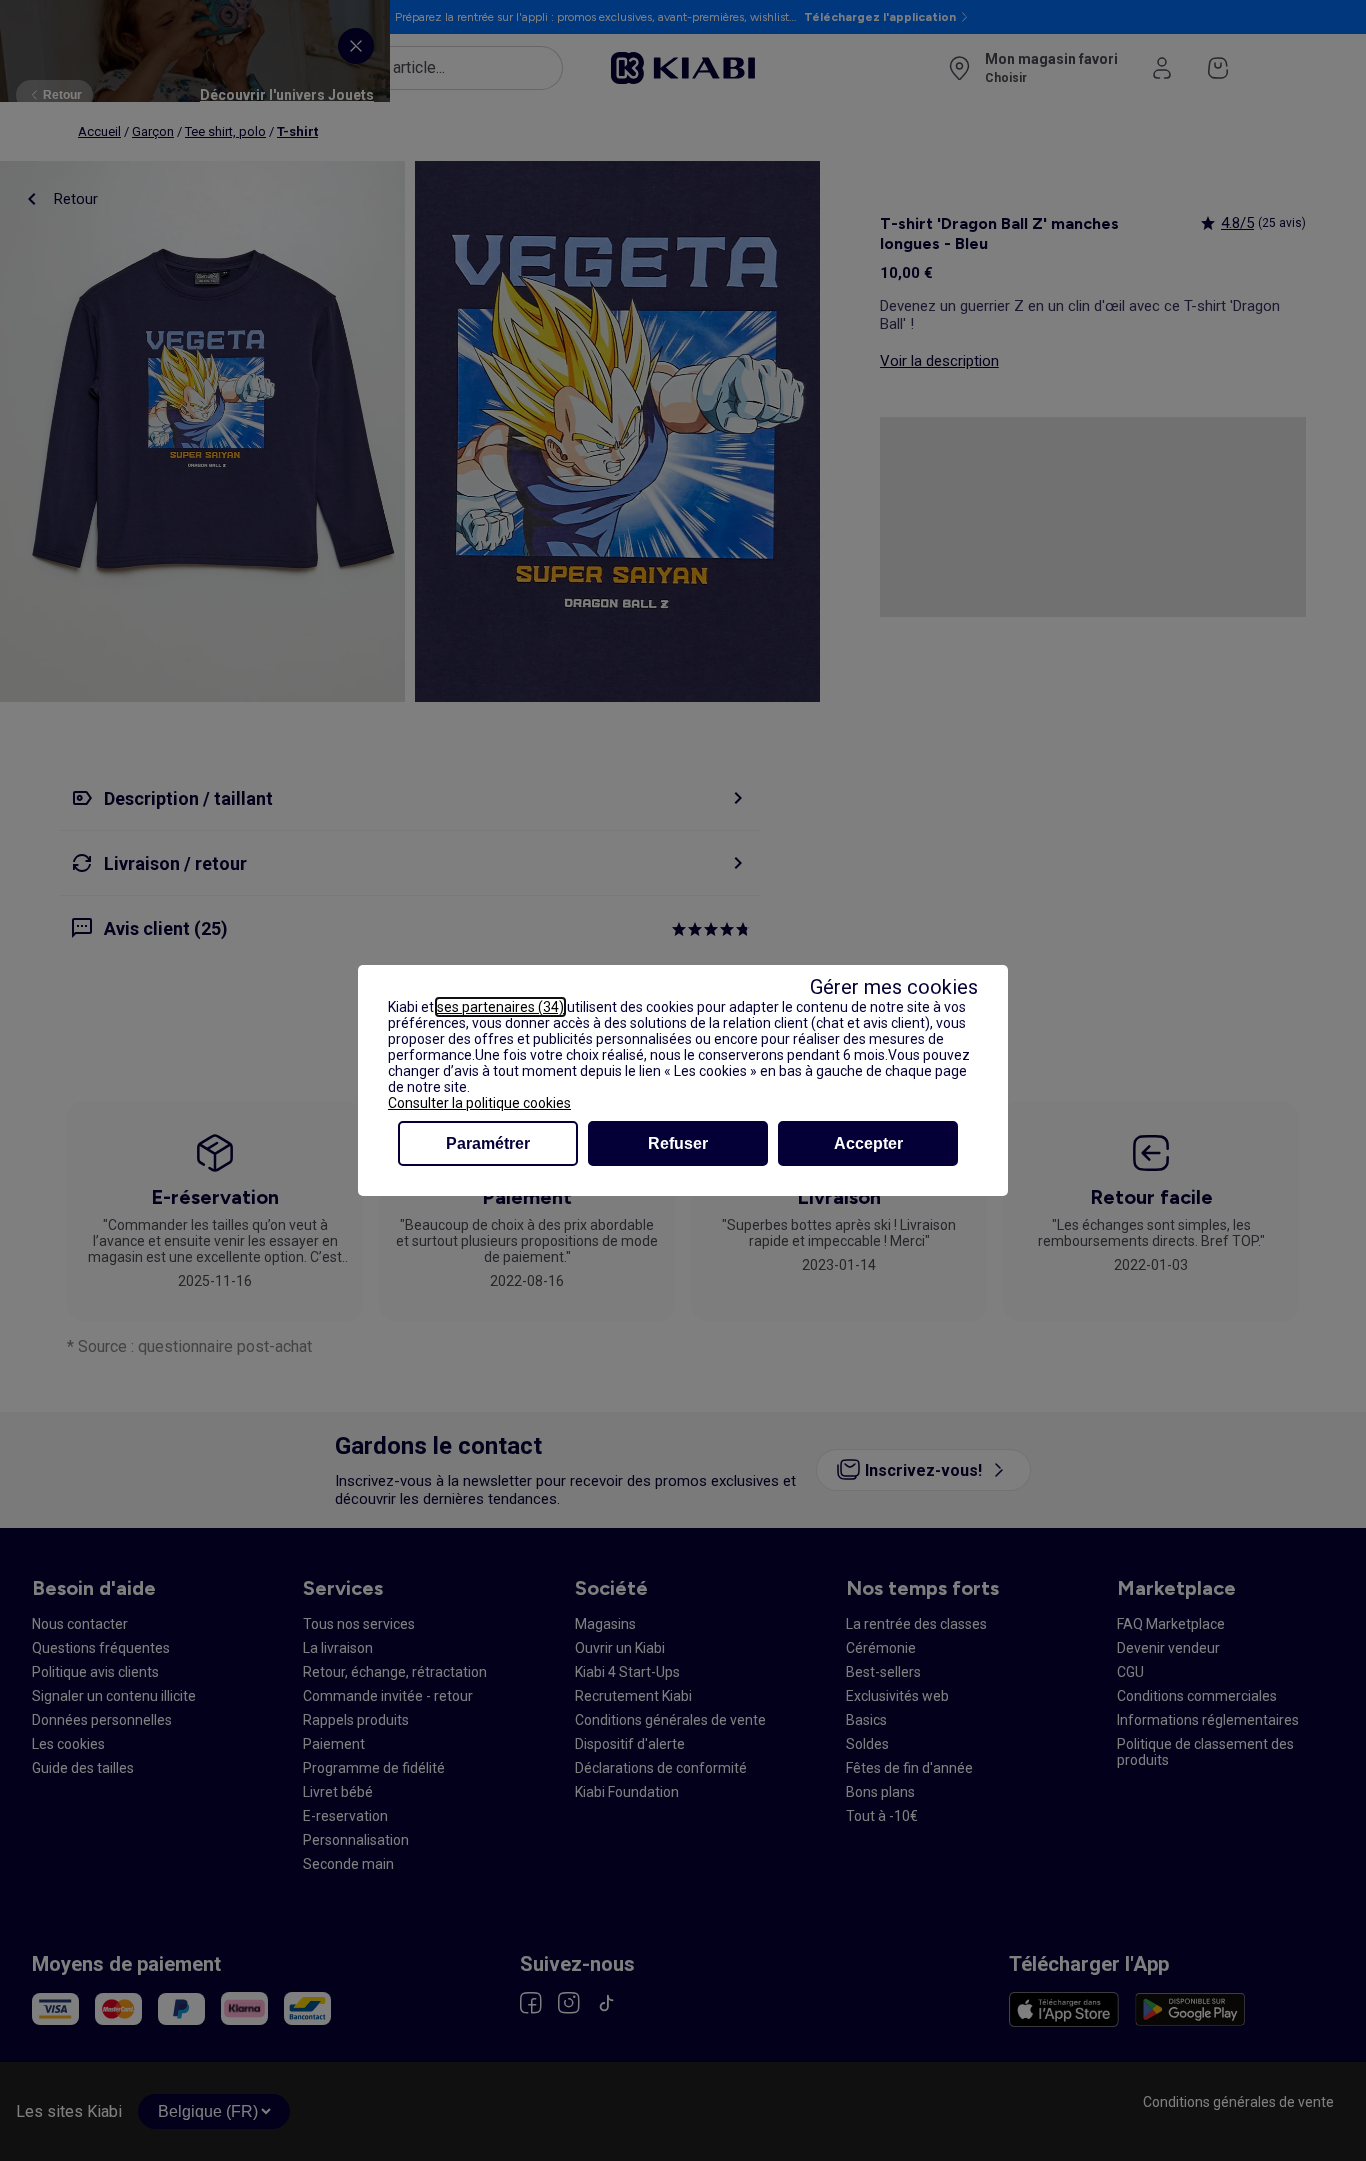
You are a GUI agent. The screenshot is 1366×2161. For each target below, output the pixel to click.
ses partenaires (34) (500, 1007)
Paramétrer (488, 1143)
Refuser (678, 1143)
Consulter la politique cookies (479, 1103)
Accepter (868, 1143)
